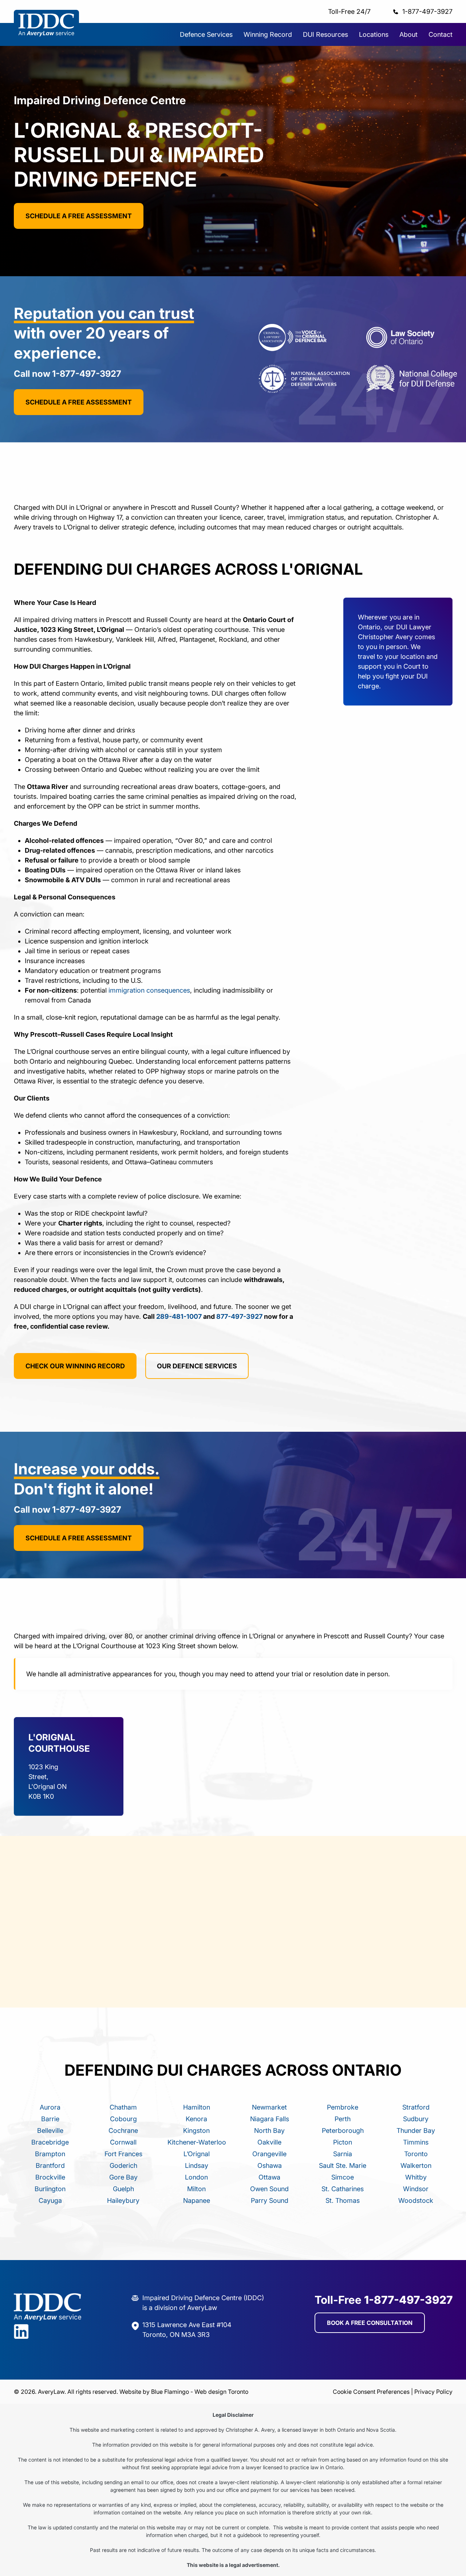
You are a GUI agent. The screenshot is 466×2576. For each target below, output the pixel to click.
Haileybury (123, 2200)
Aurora (50, 2107)
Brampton (50, 2154)
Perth (343, 2119)
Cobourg (123, 2119)
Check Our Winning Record (75, 1366)
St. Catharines (343, 2189)
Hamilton (197, 2107)
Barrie (50, 2119)
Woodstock (416, 2200)
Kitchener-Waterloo (197, 2142)
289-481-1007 (179, 1316)
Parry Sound (270, 2200)
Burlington (50, 2189)
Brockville (50, 2177)
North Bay (269, 2131)
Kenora (196, 2119)
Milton (196, 2189)
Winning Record (268, 34)
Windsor (416, 2189)
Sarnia (343, 2154)
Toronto (416, 2154)
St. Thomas (343, 2200)
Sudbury (416, 2119)
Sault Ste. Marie (343, 2165)
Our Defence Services (197, 1366)
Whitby (416, 2177)
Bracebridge (50, 2142)
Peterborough (343, 2131)
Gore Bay (123, 2177)
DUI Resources (325, 34)
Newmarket (269, 2107)
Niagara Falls (270, 2119)
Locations (374, 34)
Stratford (416, 2107)
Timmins (416, 2142)
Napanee (197, 2200)
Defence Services (206, 34)
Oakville (269, 2142)
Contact (441, 34)
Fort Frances (123, 2154)
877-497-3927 (239, 1316)
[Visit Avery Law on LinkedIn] (48, 2333)
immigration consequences (149, 990)
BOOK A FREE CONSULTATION (370, 2323)
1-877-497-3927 (427, 11)
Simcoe (343, 2177)
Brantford (50, 2165)
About (408, 34)
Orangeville (269, 2154)
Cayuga (50, 2200)
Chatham (123, 2107)
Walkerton (416, 2165)
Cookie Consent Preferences (371, 2392)
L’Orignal (197, 2154)
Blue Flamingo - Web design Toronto (200, 2392)
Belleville (50, 2131)
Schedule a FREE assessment (79, 216)
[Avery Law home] (47, 38)
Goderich (123, 2165)
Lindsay (197, 2165)
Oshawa (270, 2165)
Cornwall (123, 2142)
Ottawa (269, 2177)
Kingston (196, 2131)
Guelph (123, 2189)
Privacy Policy (433, 2392)
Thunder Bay (416, 2131)
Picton (343, 2142)
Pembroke (343, 2107)
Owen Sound (269, 2189)
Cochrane (123, 2131)
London (196, 2177)
